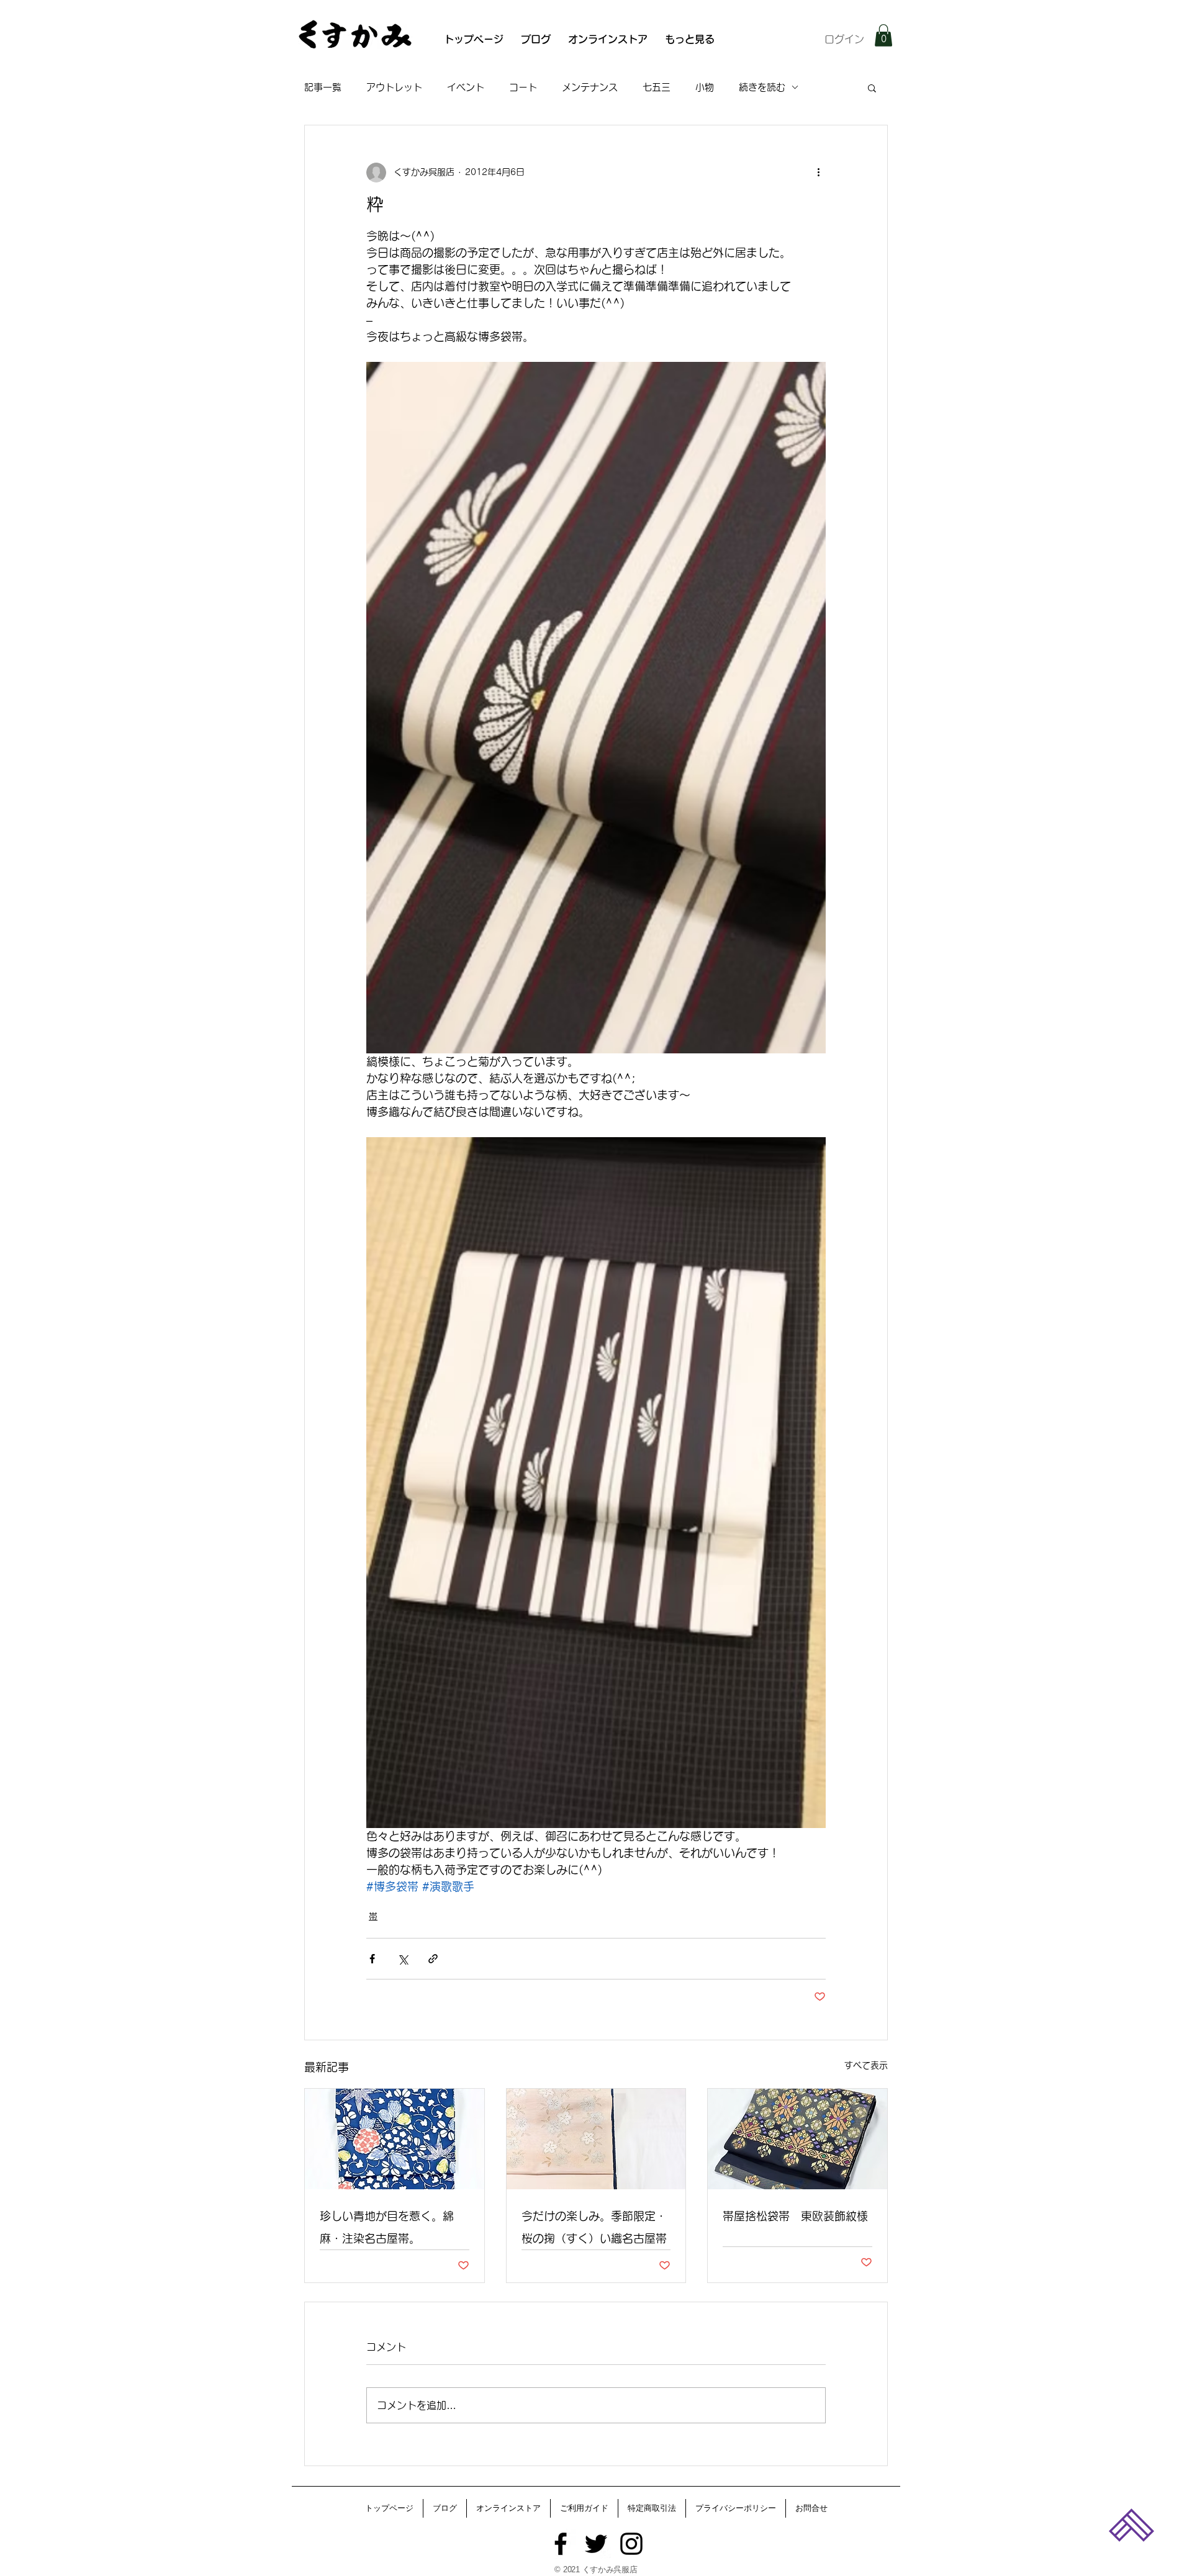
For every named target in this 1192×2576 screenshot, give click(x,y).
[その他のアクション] (818, 173)
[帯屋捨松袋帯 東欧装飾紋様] (797, 2139)
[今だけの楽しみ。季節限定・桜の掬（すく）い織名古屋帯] (596, 2139)
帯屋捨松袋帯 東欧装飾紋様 (795, 2216)
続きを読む (762, 87)
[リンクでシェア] (433, 1959)
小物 (705, 87)
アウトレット (394, 87)
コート (523, 87)
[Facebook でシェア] (372, 1959)
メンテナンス (590, 87)
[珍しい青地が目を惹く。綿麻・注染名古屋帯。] (395, 2139)
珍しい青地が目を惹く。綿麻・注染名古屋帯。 (387, 2227)
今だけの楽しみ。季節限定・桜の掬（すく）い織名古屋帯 (594, 2227)
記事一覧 (323, 87)
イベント (466, 87)
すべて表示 (866, 2065)
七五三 (657, 87)
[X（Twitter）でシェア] (403, 1959)
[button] (883, 35)
